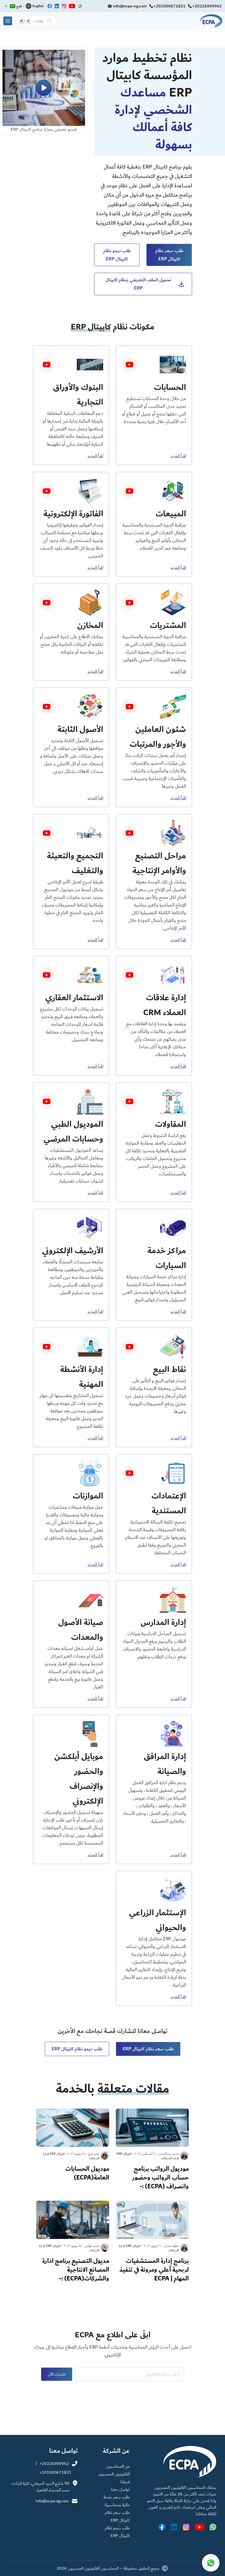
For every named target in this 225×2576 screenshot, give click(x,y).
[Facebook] (50, 6)
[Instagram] (64, 6)
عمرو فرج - (93, 2154)
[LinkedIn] (57, 6)
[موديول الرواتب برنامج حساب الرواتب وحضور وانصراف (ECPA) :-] (152, 2151)
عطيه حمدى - (170, 2246)
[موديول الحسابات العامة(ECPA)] (73, 2147)
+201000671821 (169, 6)
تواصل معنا (120, 2489)
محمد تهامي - (91, 2246)
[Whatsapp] (80, 6)
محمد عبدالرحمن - (168, 2154)
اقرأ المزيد (168, 456)
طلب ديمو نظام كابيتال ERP (117, 255)
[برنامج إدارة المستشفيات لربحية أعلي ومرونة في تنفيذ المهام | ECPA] (152, 2243)
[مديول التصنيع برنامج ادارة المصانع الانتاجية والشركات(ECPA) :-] (73, 2243)
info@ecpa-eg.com (130, 6)
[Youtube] (72, 6)
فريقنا (125, 2482)
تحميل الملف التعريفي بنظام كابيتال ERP (138, 284)
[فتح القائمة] (8, 21)
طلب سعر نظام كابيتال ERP (169, 255)
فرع (19, 6)
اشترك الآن (57, 2374)
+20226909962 (207, 6)
